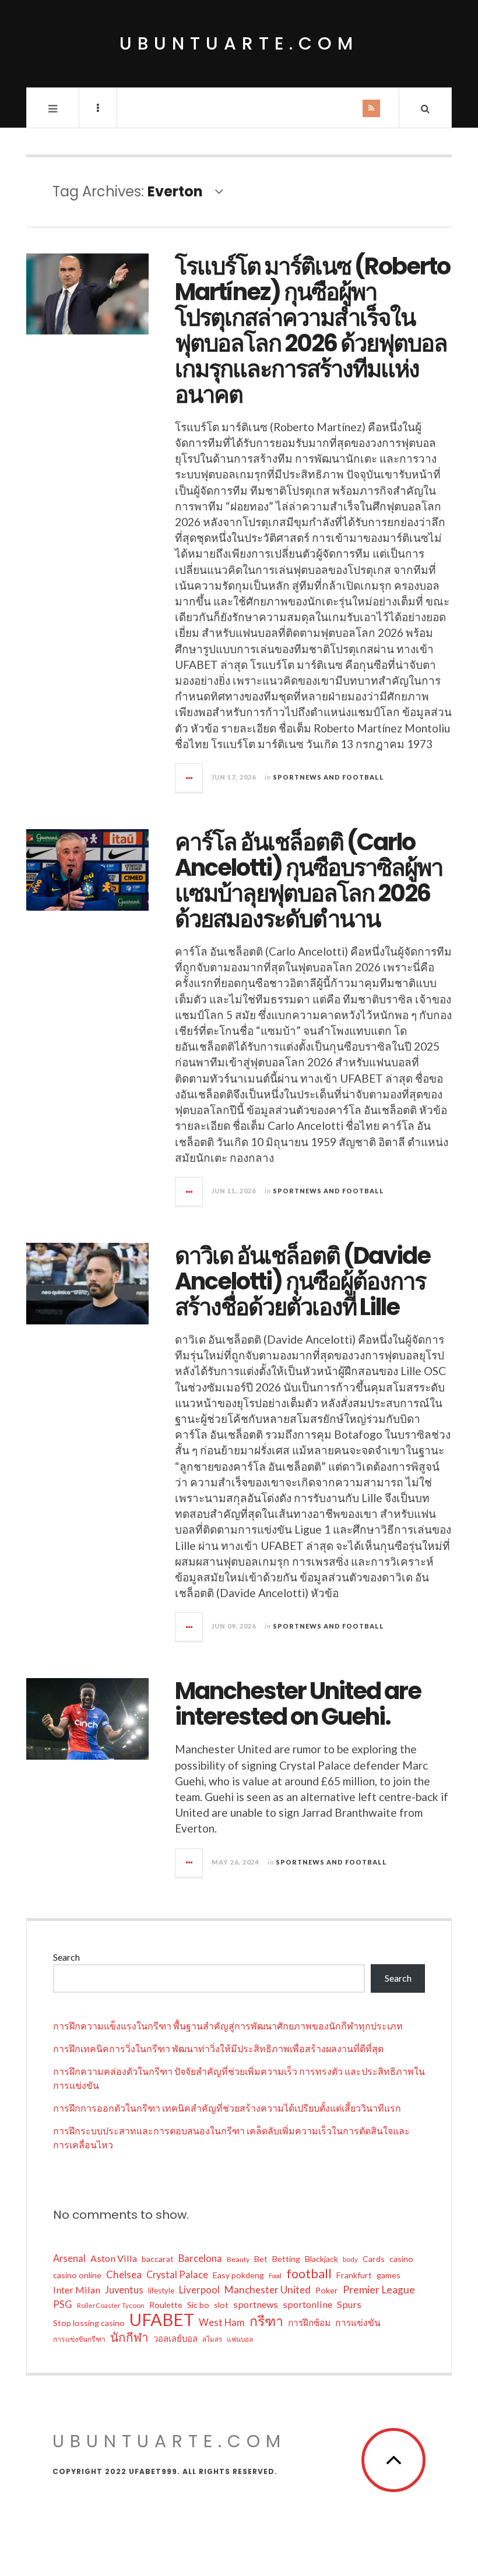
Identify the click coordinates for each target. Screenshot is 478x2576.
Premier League (379, 2290)
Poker (327, 2290)
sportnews (256, 2304)
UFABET (162, 2320)
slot (221, 2305)
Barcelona (200, 2258)
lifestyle (161, 2290)
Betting (286, 2259)
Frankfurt (354, 2275)
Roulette (166, 2305)
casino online (77, 2275)
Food (275, 2276)
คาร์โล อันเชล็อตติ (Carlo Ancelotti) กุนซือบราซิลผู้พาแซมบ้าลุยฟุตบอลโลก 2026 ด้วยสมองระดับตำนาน (309, 880)
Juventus (124, 2290)
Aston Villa (114, 2258)
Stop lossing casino (89, 2323)
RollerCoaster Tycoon (111, 2305)
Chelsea (124, 2274)
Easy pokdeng (238, 2275)
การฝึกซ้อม (309, 2323)
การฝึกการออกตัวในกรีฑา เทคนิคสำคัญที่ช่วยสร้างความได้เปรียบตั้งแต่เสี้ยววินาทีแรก (227, 2108)
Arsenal (69, 2258)
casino (401, 2259)
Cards (374, 2259)
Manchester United (268, 2290)
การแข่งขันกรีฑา (79, 2339)
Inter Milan (77, 2290)
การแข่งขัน (358, 2322)
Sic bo (198, 2305)
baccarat (158, 2259)
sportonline (307, 2304)
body (350, 2259)
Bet (261, 2259)
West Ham (222, 2323)
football (309, 2274)
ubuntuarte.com (239, 43)
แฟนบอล (240, 2339)
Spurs (349, 2304)
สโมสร (212, 2339)
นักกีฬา (129, 2337)
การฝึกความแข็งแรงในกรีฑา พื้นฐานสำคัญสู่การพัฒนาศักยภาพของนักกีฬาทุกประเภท (228, 2026)
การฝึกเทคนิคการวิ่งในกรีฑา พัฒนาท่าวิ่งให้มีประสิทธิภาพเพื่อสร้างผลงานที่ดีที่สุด (218, 2048)
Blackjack (321, 2259)
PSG (63, 2304)
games (389, 2275)
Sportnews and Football (328, 777)
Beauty (238, 2259)
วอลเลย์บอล (175, 2338)
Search (66, 1957)
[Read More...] (189, 778)
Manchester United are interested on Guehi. (298, 1704)
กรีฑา (266, 2321)
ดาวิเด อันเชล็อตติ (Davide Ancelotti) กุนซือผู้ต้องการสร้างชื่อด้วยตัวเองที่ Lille (303, 1281)
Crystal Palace (177, 2275)
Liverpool (199, 2290)
